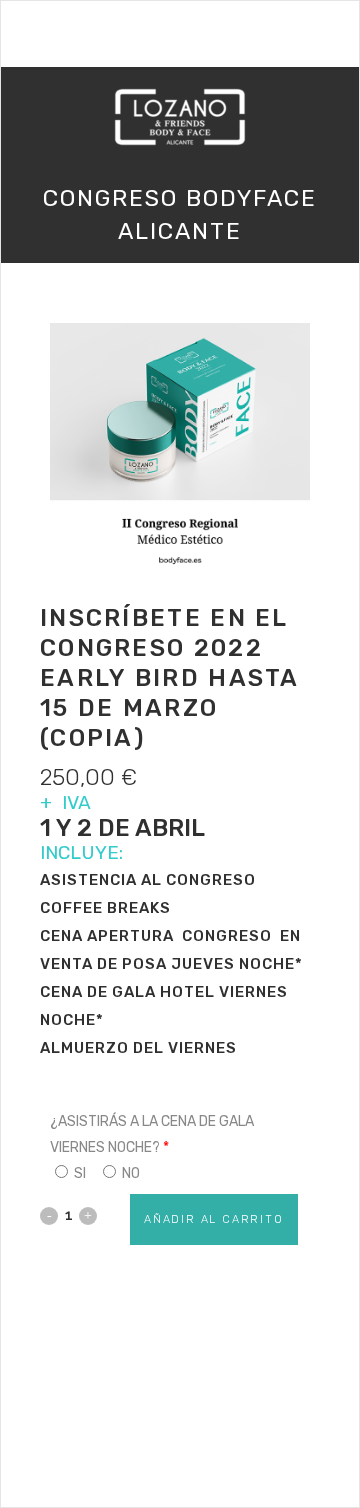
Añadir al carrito (214, 1219)
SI (78, 1173)
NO (129, 1173)
